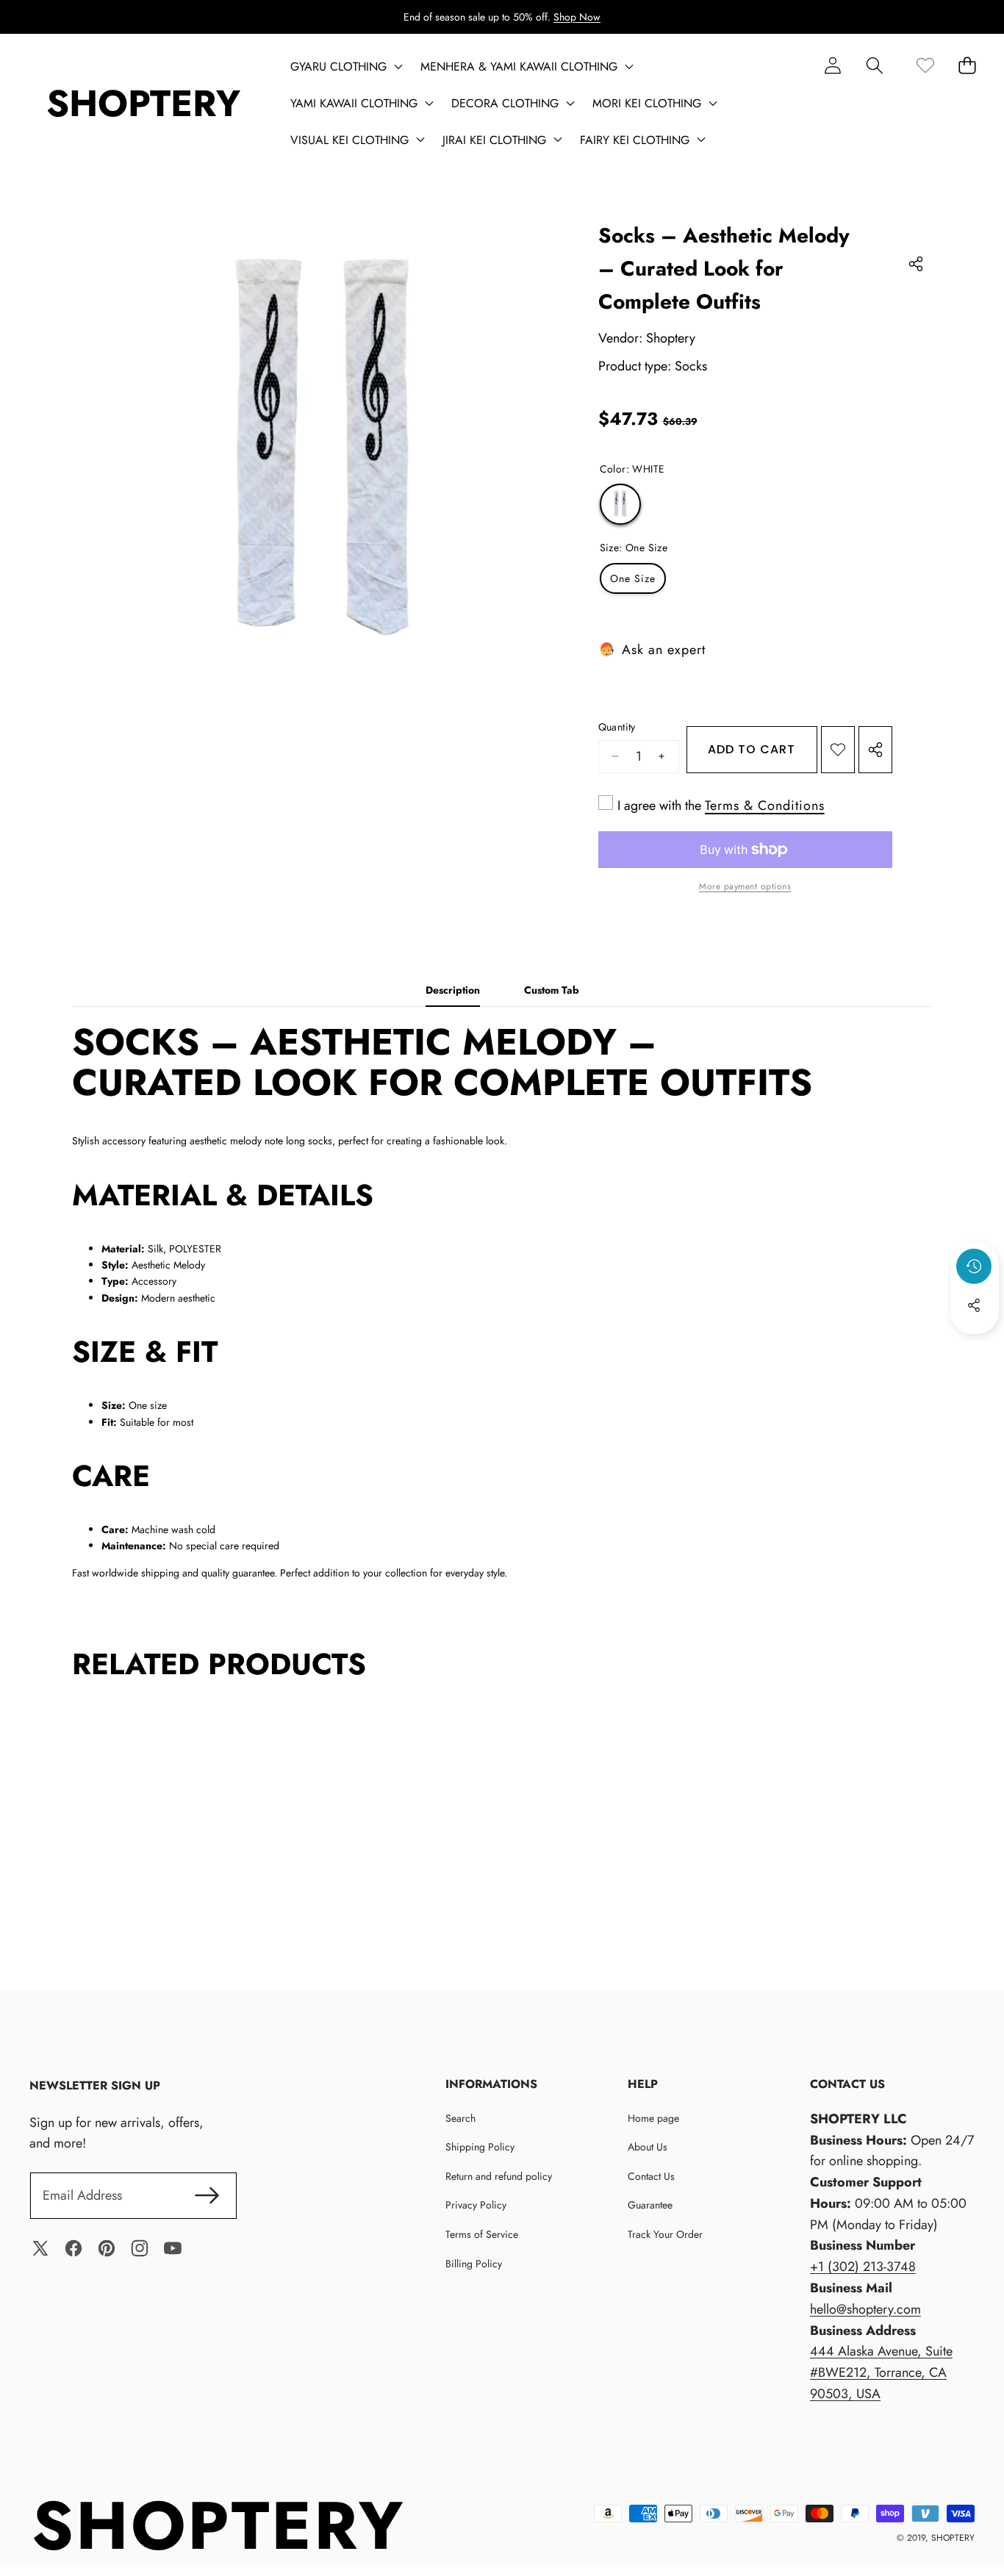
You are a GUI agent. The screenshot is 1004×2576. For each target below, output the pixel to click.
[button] (874, 65)
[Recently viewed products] (974, 1266)
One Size (633, 578)
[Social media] (974, 1305)
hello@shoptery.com (865, 2309)
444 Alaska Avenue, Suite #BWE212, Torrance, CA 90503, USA (881, 2372)
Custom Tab (552, 990)
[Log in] (832, 65)
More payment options (745, 886)
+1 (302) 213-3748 (863, 2267)
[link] (925, 65)
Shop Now (577, 17)
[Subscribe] (207, 2196)
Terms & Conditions (765, 806)
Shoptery (671, 338)
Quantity (617, 727)
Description (453, 990)
